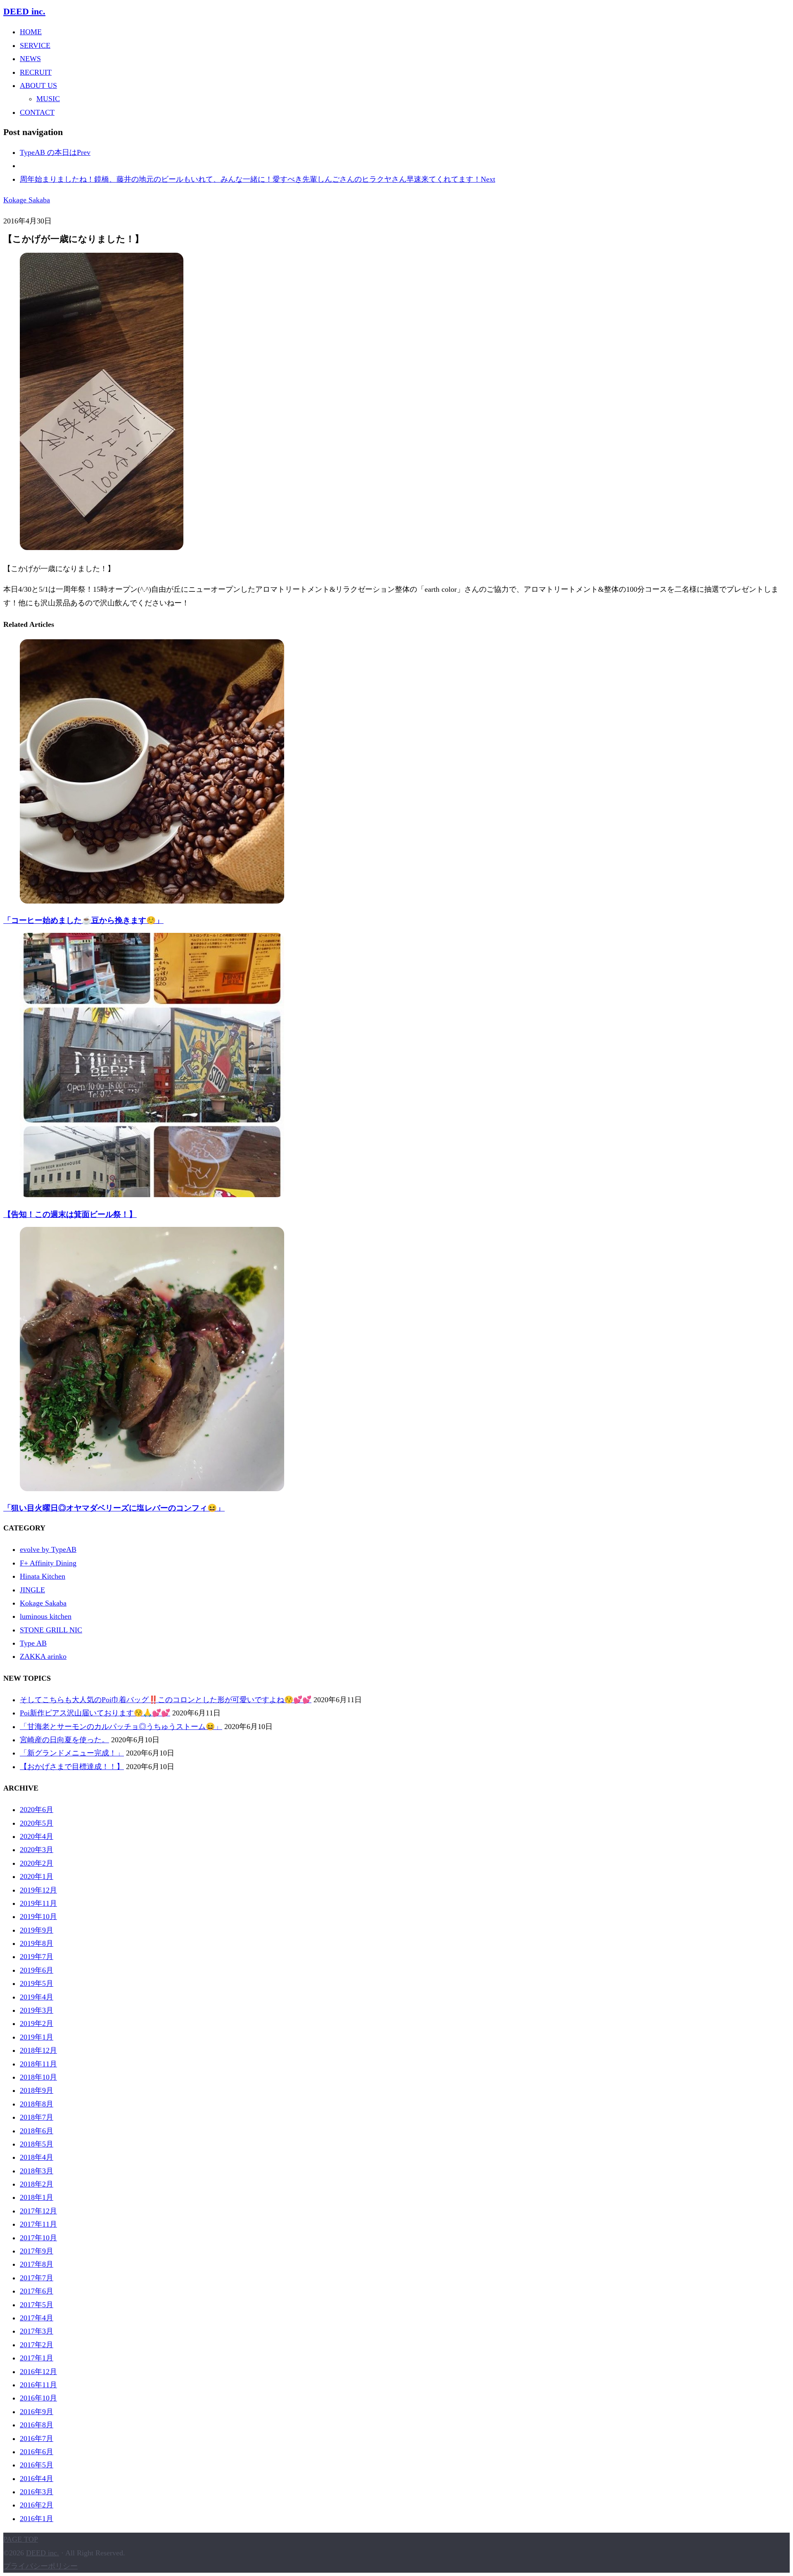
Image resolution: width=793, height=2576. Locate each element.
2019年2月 (37, 2023)
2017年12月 (38, 2211)
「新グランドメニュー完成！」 (72, 1753)
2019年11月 (38, 1903)
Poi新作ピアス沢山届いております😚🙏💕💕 (95, 1713)
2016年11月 (38, 2385)
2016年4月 (37, 2479)
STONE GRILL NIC (51, 1630)
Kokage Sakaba (27, 200)
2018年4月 (37, 2157)
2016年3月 (37, 2492)
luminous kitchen (46, 1616)
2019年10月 (38, 1917)
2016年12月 (38, 2372)
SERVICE (35, 45)
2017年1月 (37, 2358)
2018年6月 (37, 2131)
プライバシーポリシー (40, 2566)
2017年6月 (37, 2291)
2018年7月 (37, 2117)
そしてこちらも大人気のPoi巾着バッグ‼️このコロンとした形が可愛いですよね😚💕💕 (166, 1700)
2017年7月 (37, 2278)
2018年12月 (38, 2050)
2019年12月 (38, 1890)
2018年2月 (37, 2184)
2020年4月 (37, 1836)
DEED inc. (24, 12)
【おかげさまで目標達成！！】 (72, 1767)
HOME (31, 32)
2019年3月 (37, 2010)
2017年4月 (37, 2318)
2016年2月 (37, 2505)
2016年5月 (37, 2465)
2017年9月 (37, 2251)
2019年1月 (37, 2037)
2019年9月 (37, 1930)
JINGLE (32, 1590)
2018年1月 (37, 2197)
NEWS (30, 59)
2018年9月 (37, 2090)
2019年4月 (37, 1997)
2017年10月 (38, 2238)
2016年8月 (37, 2425)
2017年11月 (38, 2224)
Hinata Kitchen (43, 1576)
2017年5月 (37, 2305)
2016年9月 (37, 2412)
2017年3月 (37, 2331)
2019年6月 (37, 1970)
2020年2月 (37, 1863)
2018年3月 (37, 2171)
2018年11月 (38, 2064)
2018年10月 (38, 2077)
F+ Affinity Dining (48, 1563)
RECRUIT (36, 72)
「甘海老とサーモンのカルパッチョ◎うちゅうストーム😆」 (121, 1727)
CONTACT (37, 112)
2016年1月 (37, 2519)
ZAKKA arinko (43, 1656)
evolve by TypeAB (48, 1549)
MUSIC (48, 99)
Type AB (33, 1643)
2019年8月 (37, 1943)
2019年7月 (37, 1957)
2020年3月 (37, 1850)
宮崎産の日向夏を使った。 (64, 1740)
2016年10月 (38, 2398)
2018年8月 (37, 2104)
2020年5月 (37, 1823)
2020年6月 (37, 1810)
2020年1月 (37, 1876)
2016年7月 (37, 2438)
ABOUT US (38, 85)
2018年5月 (37, 2144)
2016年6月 (37, 2452)
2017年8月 (37, 2264)
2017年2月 (37, 2345)
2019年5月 (37, 1983)
